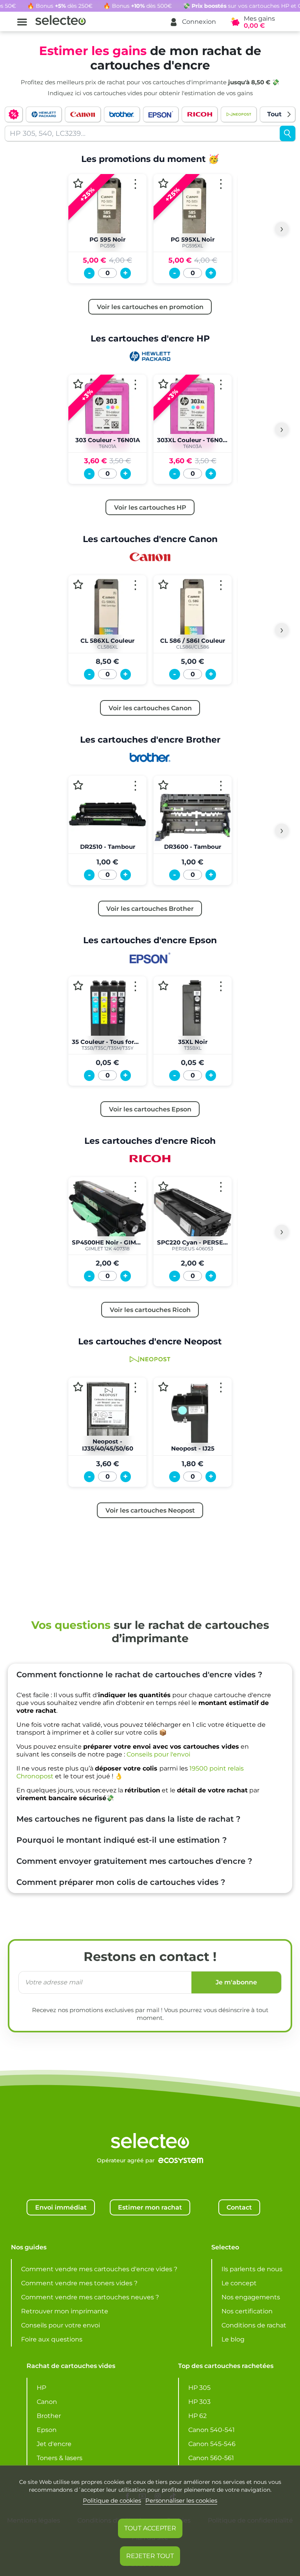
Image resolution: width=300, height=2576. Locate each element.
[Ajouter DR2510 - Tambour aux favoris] (78, 785)
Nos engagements (251, 2297)
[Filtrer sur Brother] (122, 114)
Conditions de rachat (254, 2325)
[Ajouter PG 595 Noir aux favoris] (78, 183)
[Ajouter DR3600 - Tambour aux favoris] (163, 785)
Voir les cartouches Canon (150, 708)
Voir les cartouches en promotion (150, 307)
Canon (47, 2402)
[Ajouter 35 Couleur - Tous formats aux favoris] (78, 986)
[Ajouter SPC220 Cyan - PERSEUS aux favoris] (163, 1186)
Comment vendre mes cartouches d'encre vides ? (99, 2269)
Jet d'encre (54, 2444)
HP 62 (197, 2416)
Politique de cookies (112, 2500)
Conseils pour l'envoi (158, 1754)
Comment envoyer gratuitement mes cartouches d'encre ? (134, 1861)
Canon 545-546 (212, 2444)
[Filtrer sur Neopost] (239, 114)
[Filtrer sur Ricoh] (200, 114)
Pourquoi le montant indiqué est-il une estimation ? (122, 1840)
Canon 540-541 (212, 2430)
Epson (47, 2430)
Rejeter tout (150, 2556)
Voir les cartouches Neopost (150, 1510)
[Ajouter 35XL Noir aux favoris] (163, 986)
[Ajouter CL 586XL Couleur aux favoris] (78, 584)
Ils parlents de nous (252, 2269)
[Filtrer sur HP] (44, 114)
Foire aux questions (52, 2339)
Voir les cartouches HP (150, 507)
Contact (239, 2207)
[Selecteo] (150, 2121)
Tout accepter (150, 2528)
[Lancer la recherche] (287, 133)
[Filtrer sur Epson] (161, 114)
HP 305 (199, 2388)
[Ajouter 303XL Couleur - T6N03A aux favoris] (163, 384)
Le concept (239, 2283)
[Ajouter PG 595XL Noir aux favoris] (163, 183)
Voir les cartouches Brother (150, 908)
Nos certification (247, 2311)
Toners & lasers (60, 2458)
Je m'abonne (236, 1982)
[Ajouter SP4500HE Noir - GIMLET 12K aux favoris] (78, 1186)
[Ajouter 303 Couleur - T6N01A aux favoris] (78, 384)
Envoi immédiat (61, 2207)
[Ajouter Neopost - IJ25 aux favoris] (163, 1387)
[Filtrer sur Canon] (83, 114)
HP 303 (199, 2402)
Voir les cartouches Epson (150, 1109)
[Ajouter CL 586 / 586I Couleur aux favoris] (163, 584)
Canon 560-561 (211, 2458)
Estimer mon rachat (150, 2207)
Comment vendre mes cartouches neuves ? (90, 2297)
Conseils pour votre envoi (61, 2325)
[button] (193, 22)
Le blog (233, 2339)
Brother (49, 2416)
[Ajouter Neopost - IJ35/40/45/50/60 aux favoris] (78, 1387)
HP (41, 2388)
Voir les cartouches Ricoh (150, 1310)
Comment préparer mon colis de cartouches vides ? (121, 1882)
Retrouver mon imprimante (65, 2311)
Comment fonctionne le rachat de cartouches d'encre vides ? (139, 1675)
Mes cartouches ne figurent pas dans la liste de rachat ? (129, 1819)
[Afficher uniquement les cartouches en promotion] (14, 114)
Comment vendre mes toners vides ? (79, 2283)
